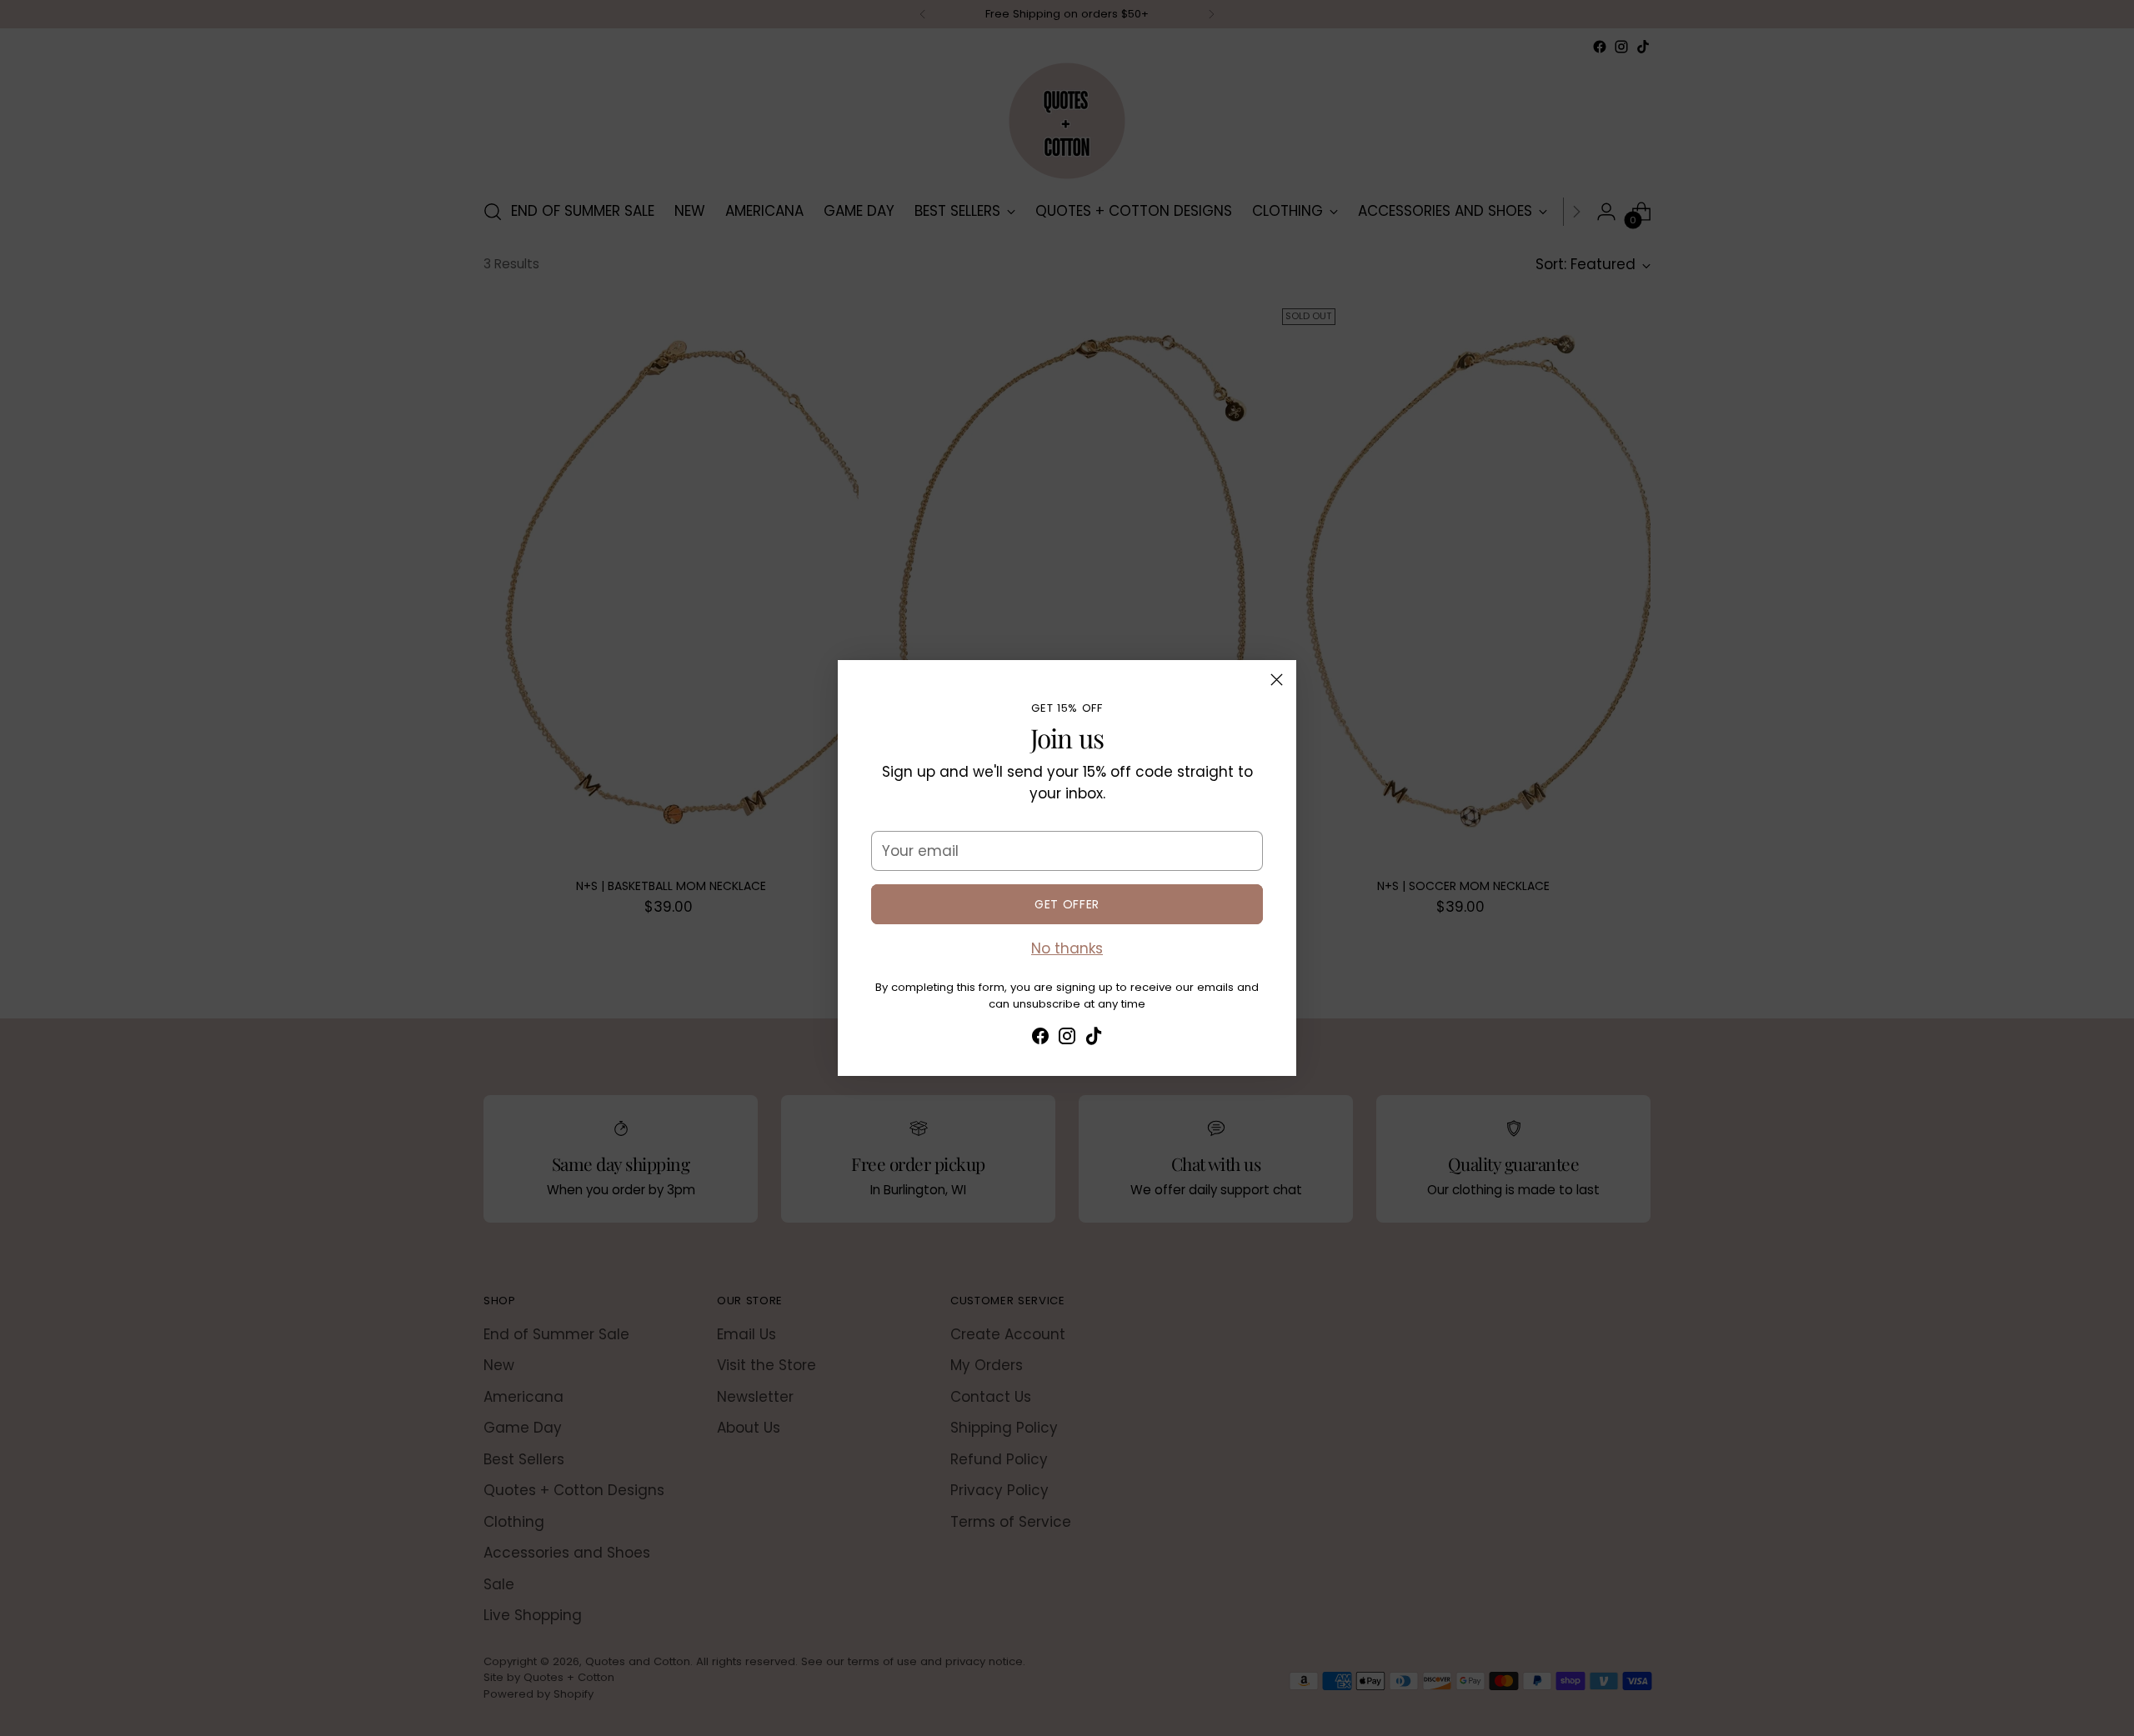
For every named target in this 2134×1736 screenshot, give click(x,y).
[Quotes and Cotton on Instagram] (1067, 1039)
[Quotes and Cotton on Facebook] (1040, 1039)
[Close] (1277, 680)
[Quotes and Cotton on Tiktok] (1094, 1039)
